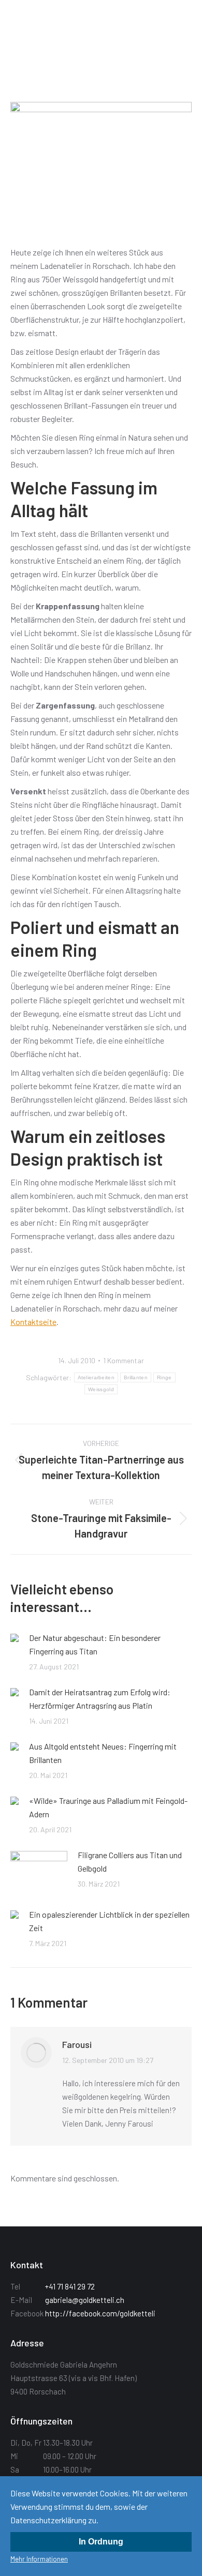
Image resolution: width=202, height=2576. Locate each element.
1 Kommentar (124, 1360)
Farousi (77, 2044)
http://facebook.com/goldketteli (100, 2313)
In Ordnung (101, 2542)
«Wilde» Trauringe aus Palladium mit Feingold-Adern (108, 1807)
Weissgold (101, 1389)
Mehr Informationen (39, 2559)
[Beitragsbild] (15, 1638)
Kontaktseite (33, 1322)
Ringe (164, 1377)
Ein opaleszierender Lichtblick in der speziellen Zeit (109, 1921)
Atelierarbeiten (96, 1377)
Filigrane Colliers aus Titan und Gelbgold (130, 1862)
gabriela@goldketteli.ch (85, 2300)
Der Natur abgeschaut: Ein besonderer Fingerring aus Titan (95, 1644)
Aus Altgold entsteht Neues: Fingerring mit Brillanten (103, 1753)
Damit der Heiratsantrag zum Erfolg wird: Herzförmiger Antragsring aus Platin (100, 1699)
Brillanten (136, 1377)
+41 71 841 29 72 (70, 2286)
